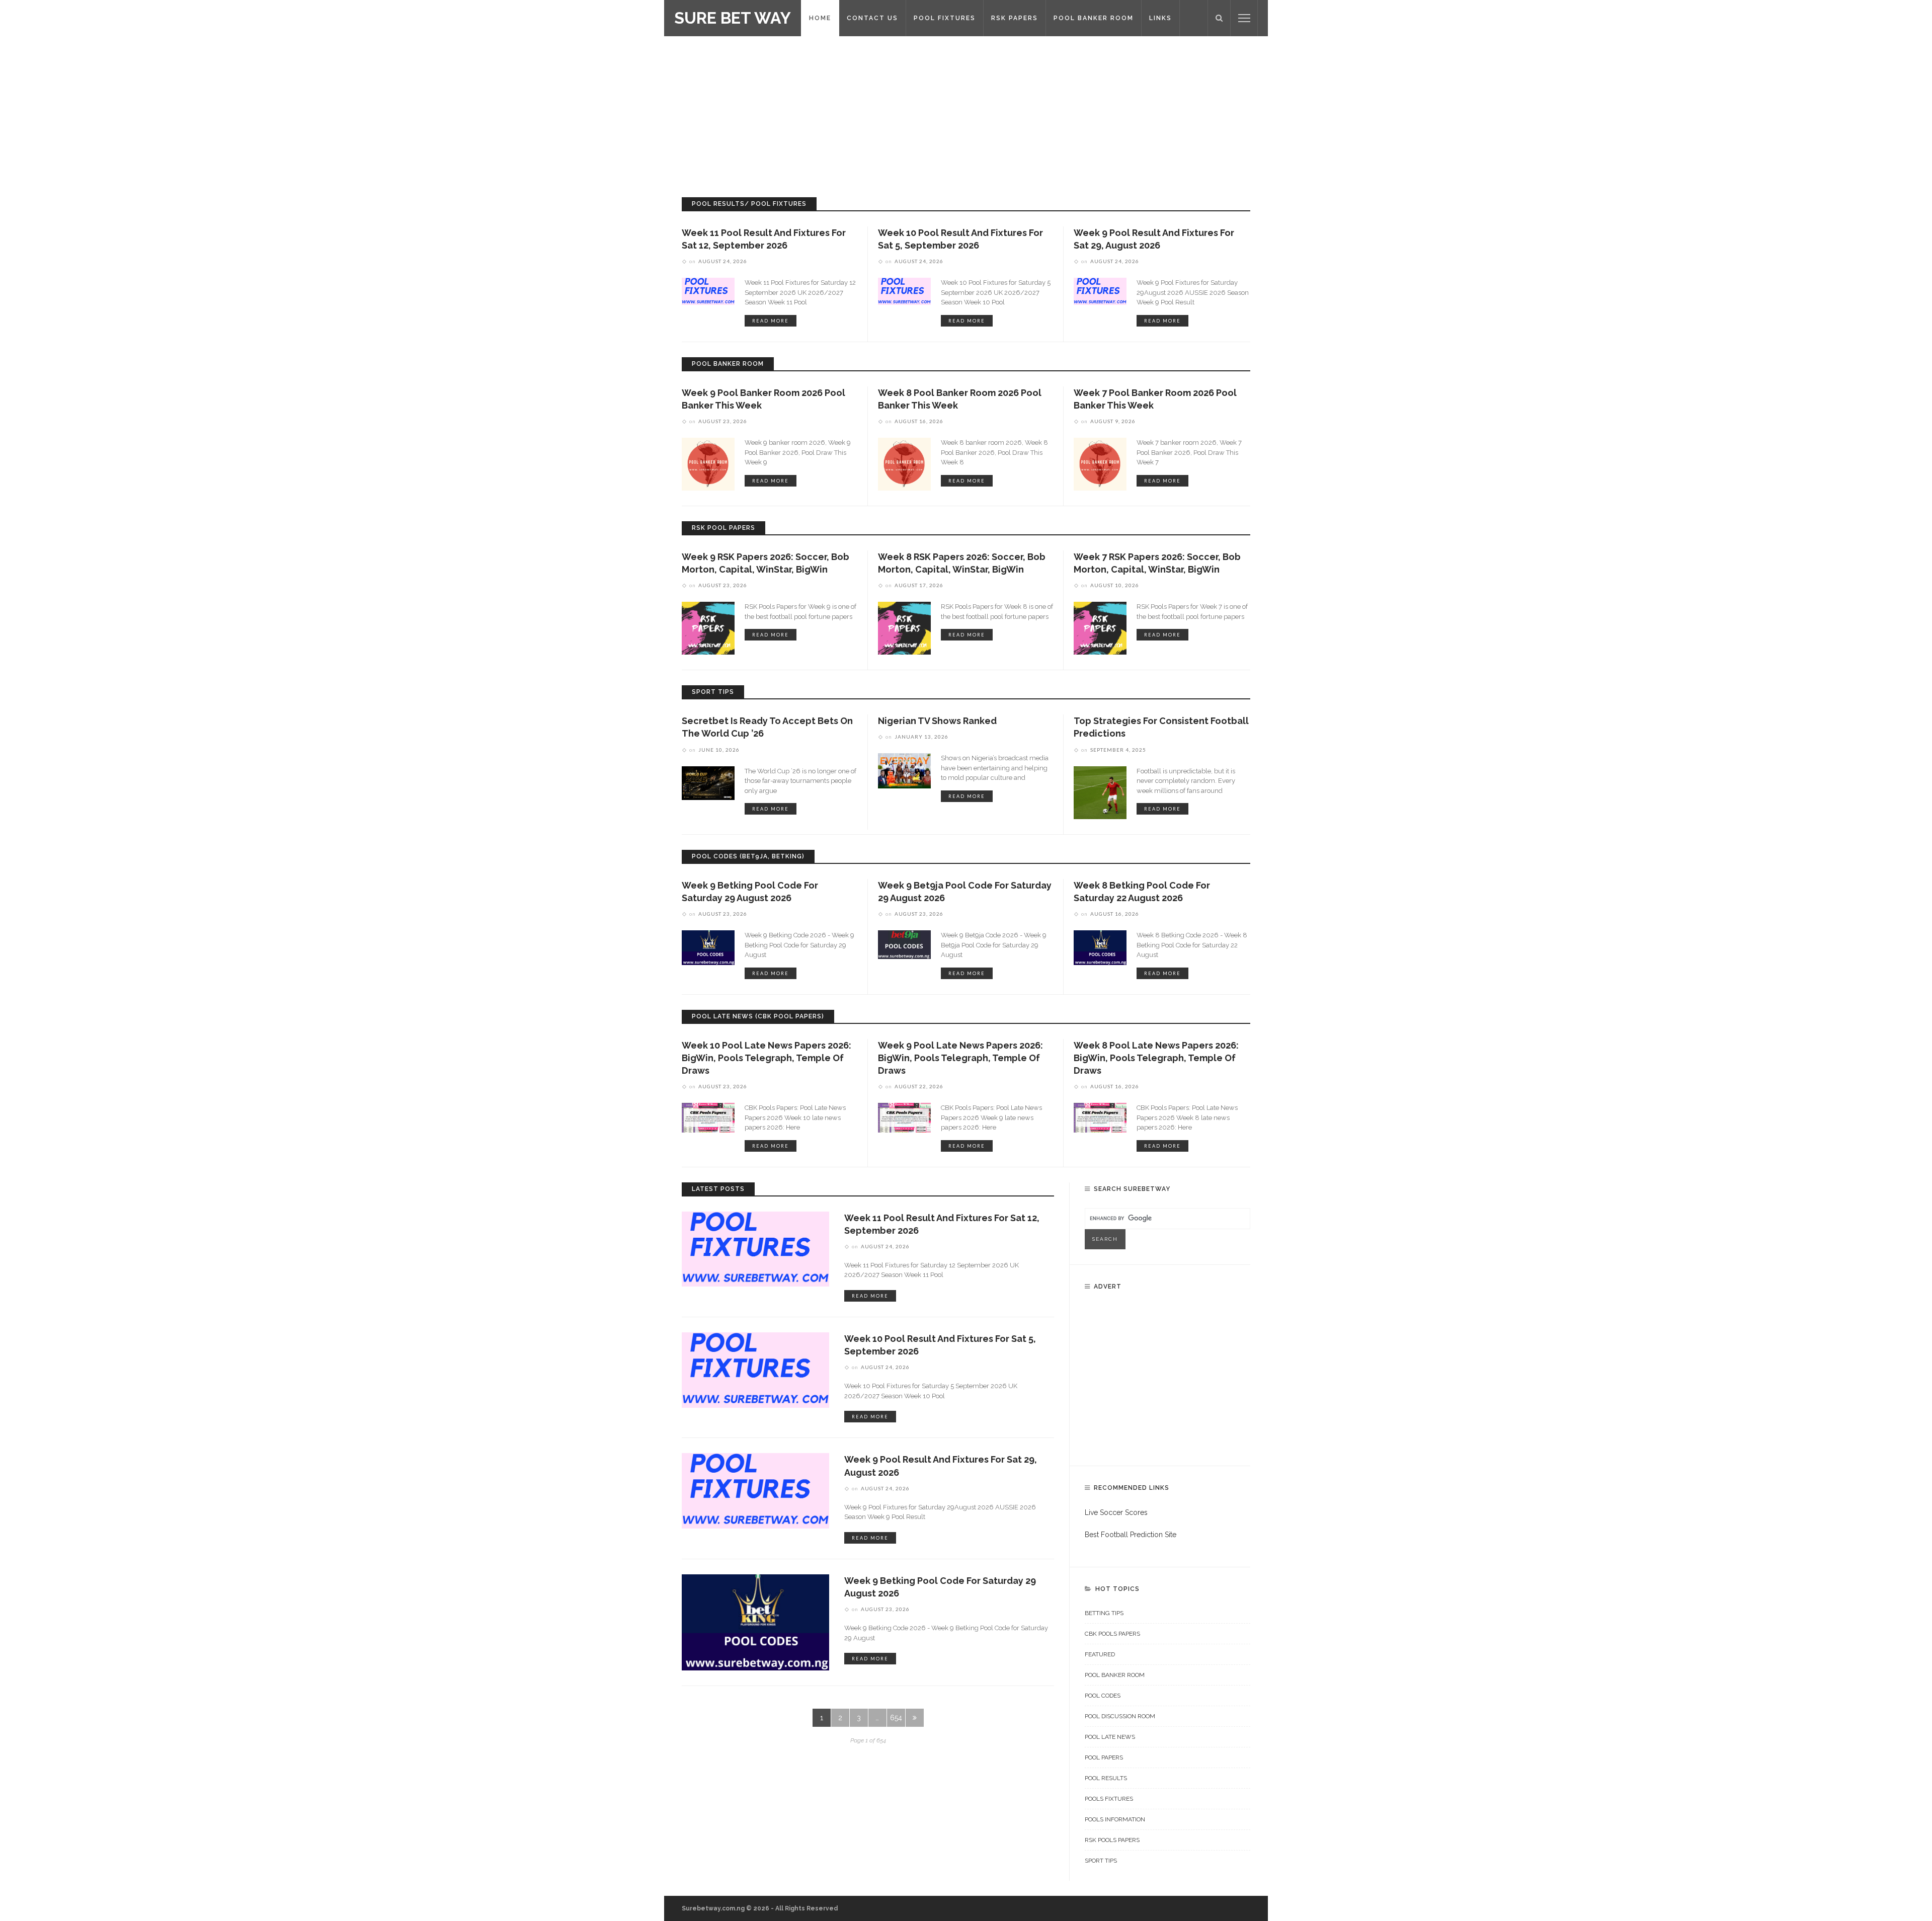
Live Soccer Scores (1116, 1512)
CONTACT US (872, 18)
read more (771, 321)
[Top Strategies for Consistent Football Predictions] (1100, 792)
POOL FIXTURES (945, 18)
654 (896, 1718)
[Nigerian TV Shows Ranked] (904, 770)
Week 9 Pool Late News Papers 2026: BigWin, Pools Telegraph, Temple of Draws (960, 1058)
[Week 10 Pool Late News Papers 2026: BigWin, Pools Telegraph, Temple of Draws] (708, 1117)
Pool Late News (1110, 1737)
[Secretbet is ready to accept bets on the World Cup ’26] (708, 782)
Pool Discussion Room (1120, 1716)
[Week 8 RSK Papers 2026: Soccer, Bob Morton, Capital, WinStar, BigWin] (904, 627)
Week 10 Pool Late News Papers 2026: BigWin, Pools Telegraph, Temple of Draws (767, 1058)
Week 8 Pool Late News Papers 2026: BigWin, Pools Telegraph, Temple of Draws (1156, 1058)
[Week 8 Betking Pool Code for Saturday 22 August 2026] (1100, 947)
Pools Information (1115, 1819)
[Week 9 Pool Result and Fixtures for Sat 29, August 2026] (1100, 291)
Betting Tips (1104, 1613)
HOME (820, 18)
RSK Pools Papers (1112, 1840)
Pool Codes (1103, 1696)
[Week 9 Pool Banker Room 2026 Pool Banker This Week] (708, 463)
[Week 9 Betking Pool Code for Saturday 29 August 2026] (708, 947)
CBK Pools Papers (1112, 1634)
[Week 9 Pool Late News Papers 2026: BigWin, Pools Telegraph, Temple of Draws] (904, 1117)
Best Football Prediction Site (1131, 1535)
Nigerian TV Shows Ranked (937, 721)
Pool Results (1106, 1778)
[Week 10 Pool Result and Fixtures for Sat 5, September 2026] (904, 291)
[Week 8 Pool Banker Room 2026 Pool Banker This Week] (904, 463)
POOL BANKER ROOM (1094, 18)
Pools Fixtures (1109, 1799)
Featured (1100, 1654)
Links (1160, 18)
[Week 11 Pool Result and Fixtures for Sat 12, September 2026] (708, 291)
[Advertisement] (966, 112)
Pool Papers (1104, 1757)
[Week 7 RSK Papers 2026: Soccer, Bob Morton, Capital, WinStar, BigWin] (1100, 627)
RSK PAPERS (1015, 18)
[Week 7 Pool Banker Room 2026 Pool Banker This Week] (1100, 463)
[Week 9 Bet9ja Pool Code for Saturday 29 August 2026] (904, 944)
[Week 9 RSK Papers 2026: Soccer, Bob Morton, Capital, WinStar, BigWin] (708, 627)
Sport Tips (1101, 1861)
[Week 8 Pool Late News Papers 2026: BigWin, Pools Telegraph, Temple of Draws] (1100, 1117)
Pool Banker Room (1115, 1675)
